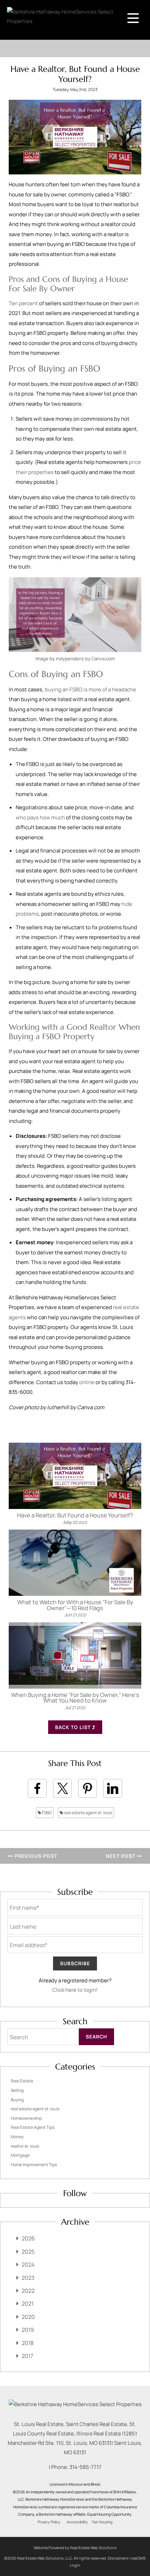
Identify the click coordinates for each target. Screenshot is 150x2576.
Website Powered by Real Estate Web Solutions (75, 2548)
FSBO (47, 1813)
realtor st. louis (25, 2146)
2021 (28, 2304)
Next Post (121, 1856)
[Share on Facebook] (37, 1788)
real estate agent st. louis (88, 1813)
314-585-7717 (85, 2467)
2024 (28, 2265)
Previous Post (35, 1856)
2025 (28, 2252)
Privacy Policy (49, 2522)
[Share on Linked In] (113, 1788)
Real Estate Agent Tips (33, 2127)
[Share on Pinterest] (88, 1788)
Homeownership (26, 2118)
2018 (28, 2343)
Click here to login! (75, 1990)
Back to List (74, 1727)
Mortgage (20, 2155)
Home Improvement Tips (34, 2165)
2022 (28, 2291)
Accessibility (77, 2522)
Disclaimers (118, 2558)
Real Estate (22, 2081)
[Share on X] (62, 1788)
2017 (27, 2356)
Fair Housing (102, 2522)
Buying (17, 2100)
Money (17, 2137)
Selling (17, 2090)
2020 (28, 2317)
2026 (28, 2238)
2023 (28, 2278)
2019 (28, 2330)
